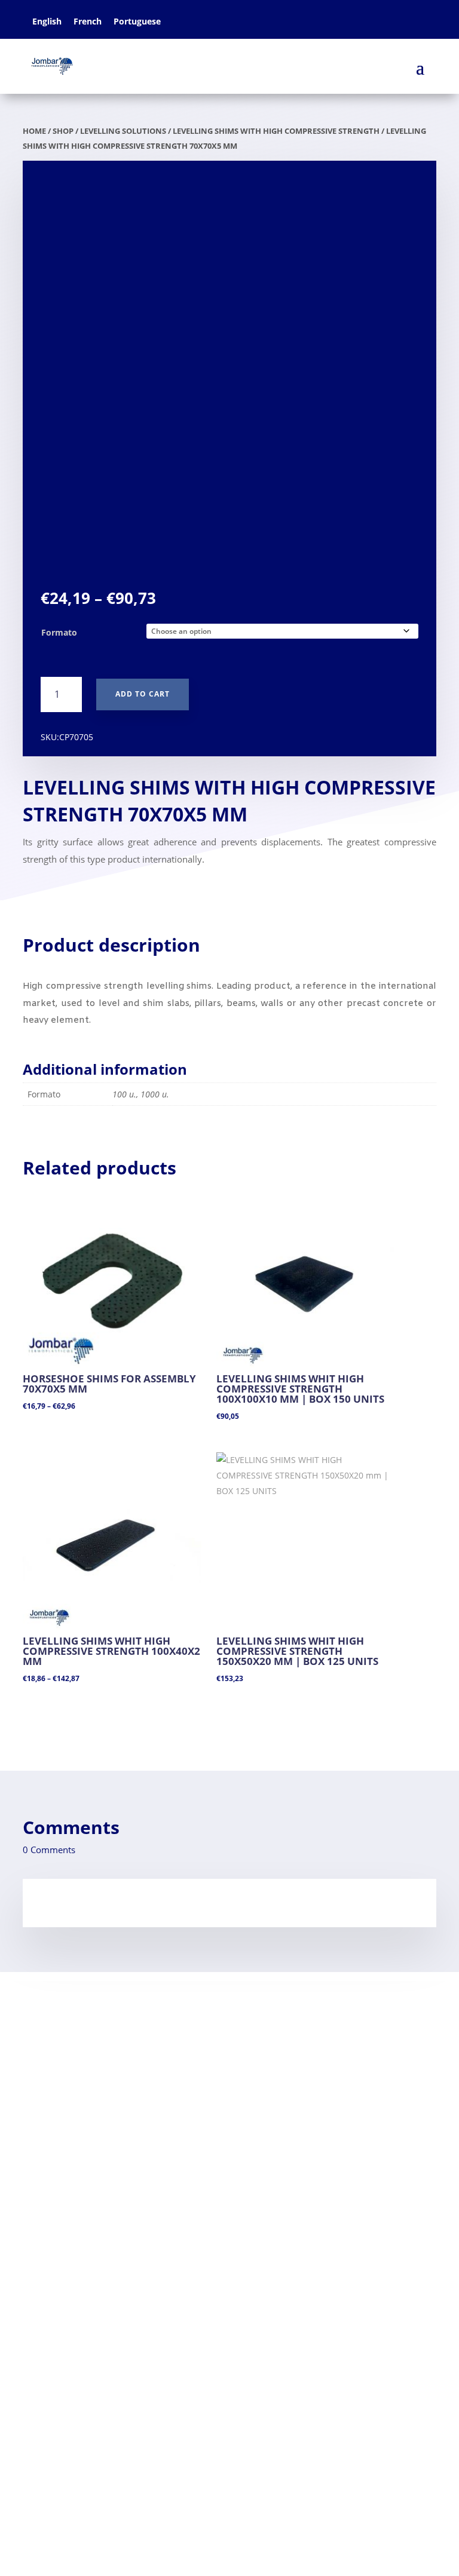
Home (36, 2044)
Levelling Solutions (123, 131)
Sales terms (49, 2101)
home (34, 131)
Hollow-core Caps (62, 2256)
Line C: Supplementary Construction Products (134, 2391)
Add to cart (143, 694)
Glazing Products (69, 2334)
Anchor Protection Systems (93, 2372)
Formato (59, 632)
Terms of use (51, 2082)
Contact (40, 2063)
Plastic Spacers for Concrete (94, 2315)
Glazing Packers (58, 2179)
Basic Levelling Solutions (86, 2353)
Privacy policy (53, 2120)
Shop (63, 131)
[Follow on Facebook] (32, 2469)
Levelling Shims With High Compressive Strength (276, 131)
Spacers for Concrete (70, 2218)
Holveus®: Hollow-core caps (94, 2411)
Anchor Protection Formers (85, 2237)
